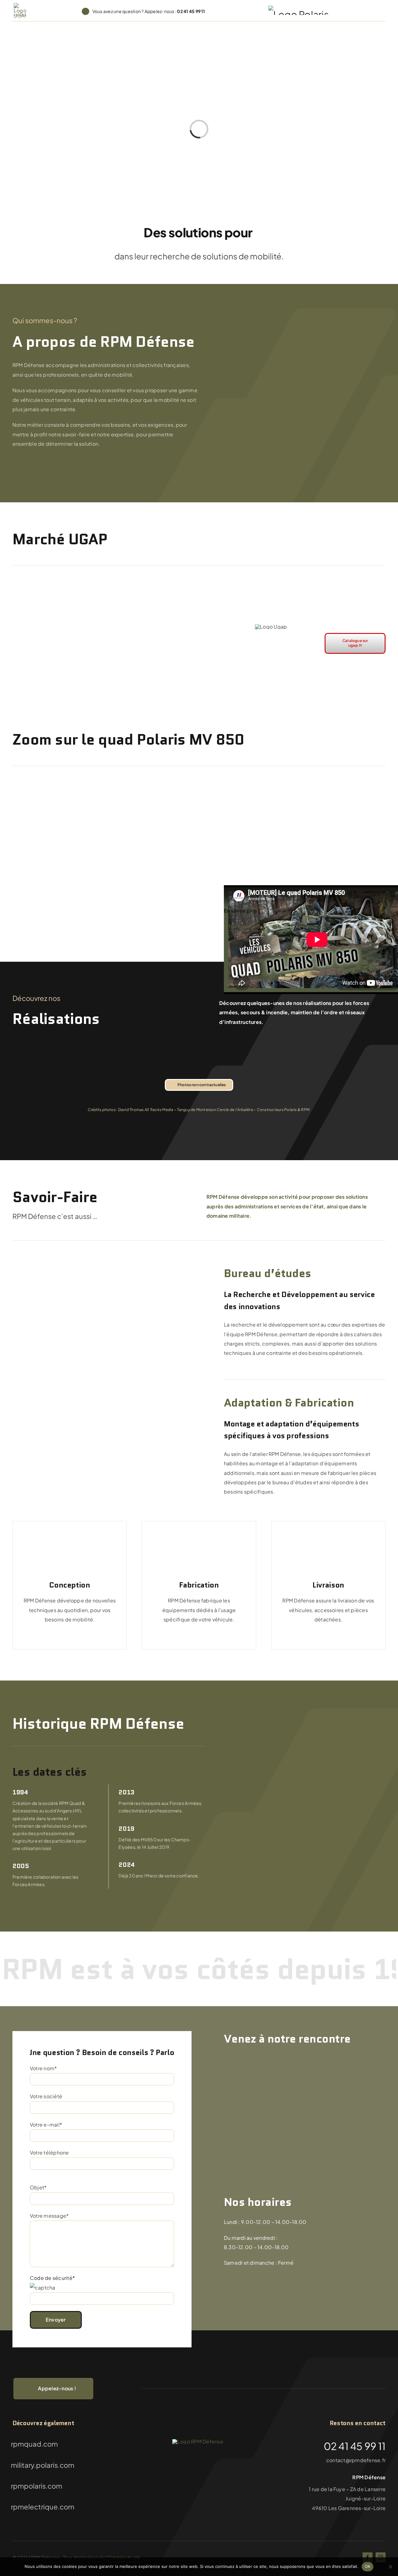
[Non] (390, 2567)
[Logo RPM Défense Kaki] (198, 2441)
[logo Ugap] (20, 5)
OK (368, 2566)
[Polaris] (298, 11)
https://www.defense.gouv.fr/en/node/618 (277, 926)
